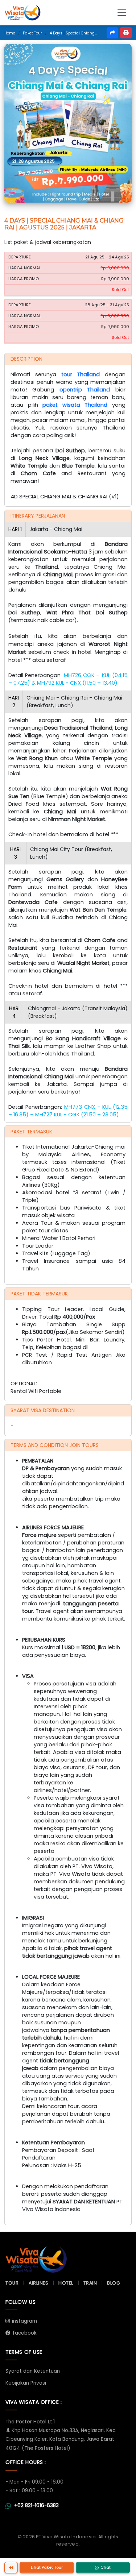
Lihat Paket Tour (47, 2567)
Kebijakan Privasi (26, 2383)
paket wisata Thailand (75, 405)
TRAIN (90, 2283)
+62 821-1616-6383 (36, 2506)
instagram (24, 2321)
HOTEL (66, 2283)
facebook (25, 2333)
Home (10, 33)
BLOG (114, 2283)
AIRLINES (38, 2283)
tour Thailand (81, 374)
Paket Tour (32, 33)
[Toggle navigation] (122, 13)
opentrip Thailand (85, 390)
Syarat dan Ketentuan (33, 2371)
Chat (106, 2567)
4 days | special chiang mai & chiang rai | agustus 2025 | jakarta (73, 33)
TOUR (12, 2283)
